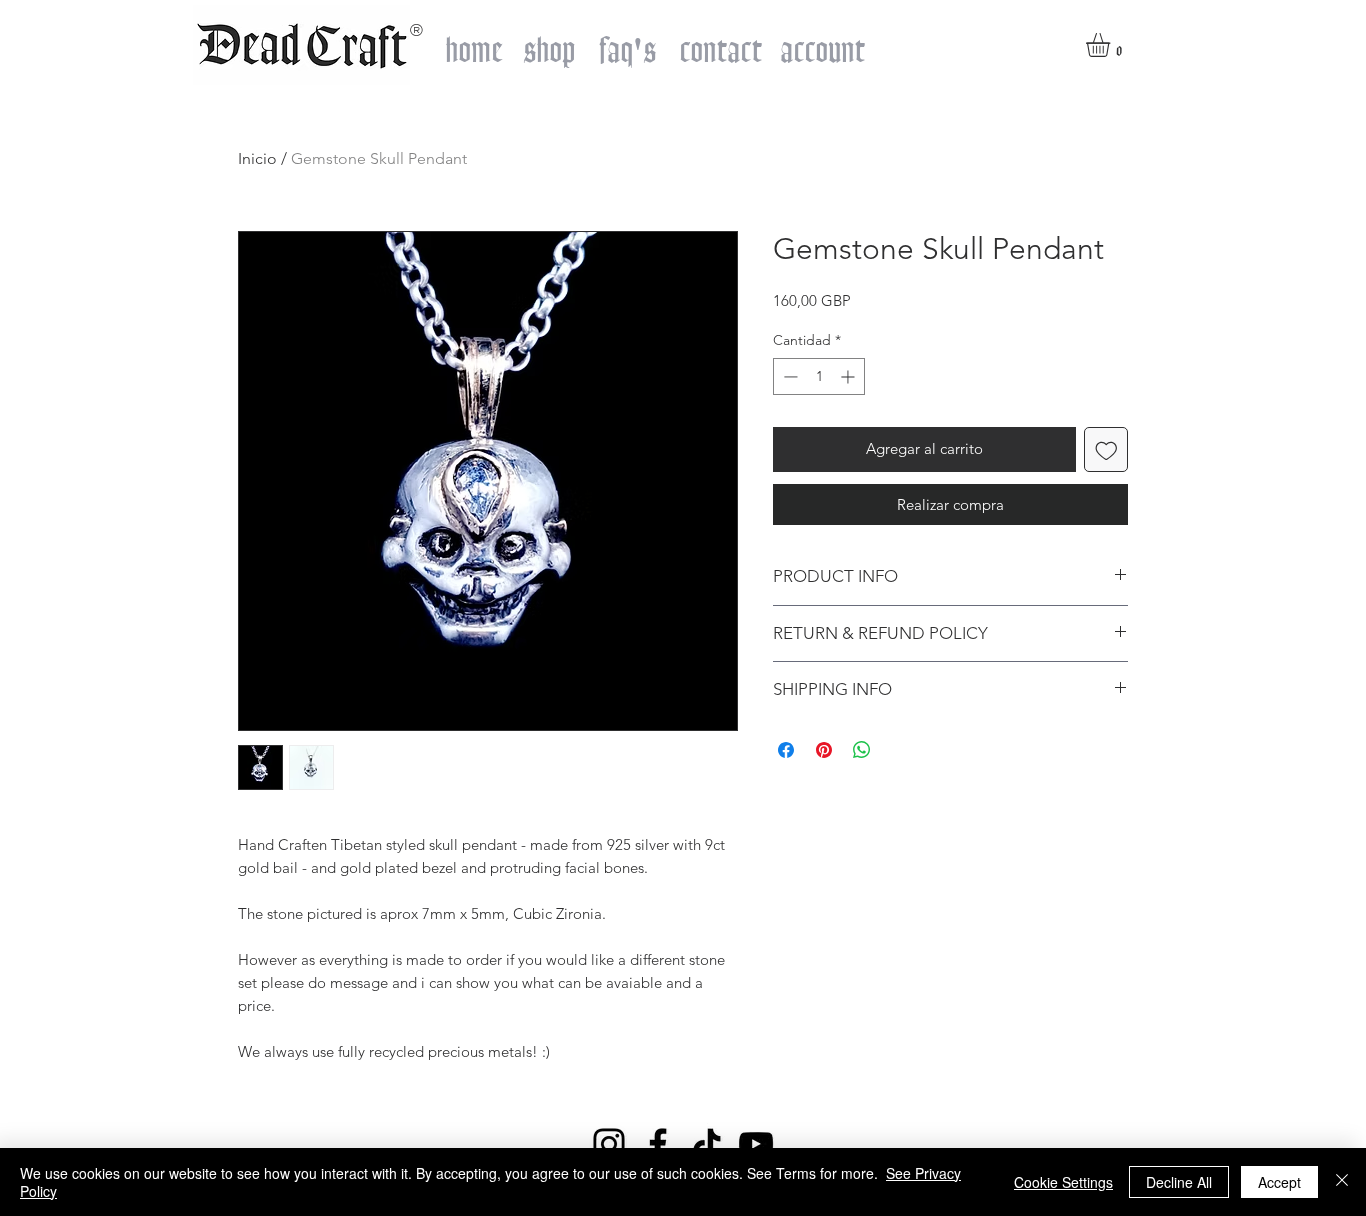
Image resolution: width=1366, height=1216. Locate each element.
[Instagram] (609, 1144)
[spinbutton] (819, 376)
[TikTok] (707, 1144)
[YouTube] (756, 1144)
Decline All (1179, 1182)
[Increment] (849, 376)
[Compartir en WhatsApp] (862, 750)
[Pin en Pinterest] (824, 750)
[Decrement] (788, 376)
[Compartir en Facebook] (786, 750)
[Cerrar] (1342, 1182)
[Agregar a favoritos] (1106, 449)
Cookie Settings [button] (1063, 1182)
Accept (1279, 1182)
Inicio (257, 158)
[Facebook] (658, 1144)
